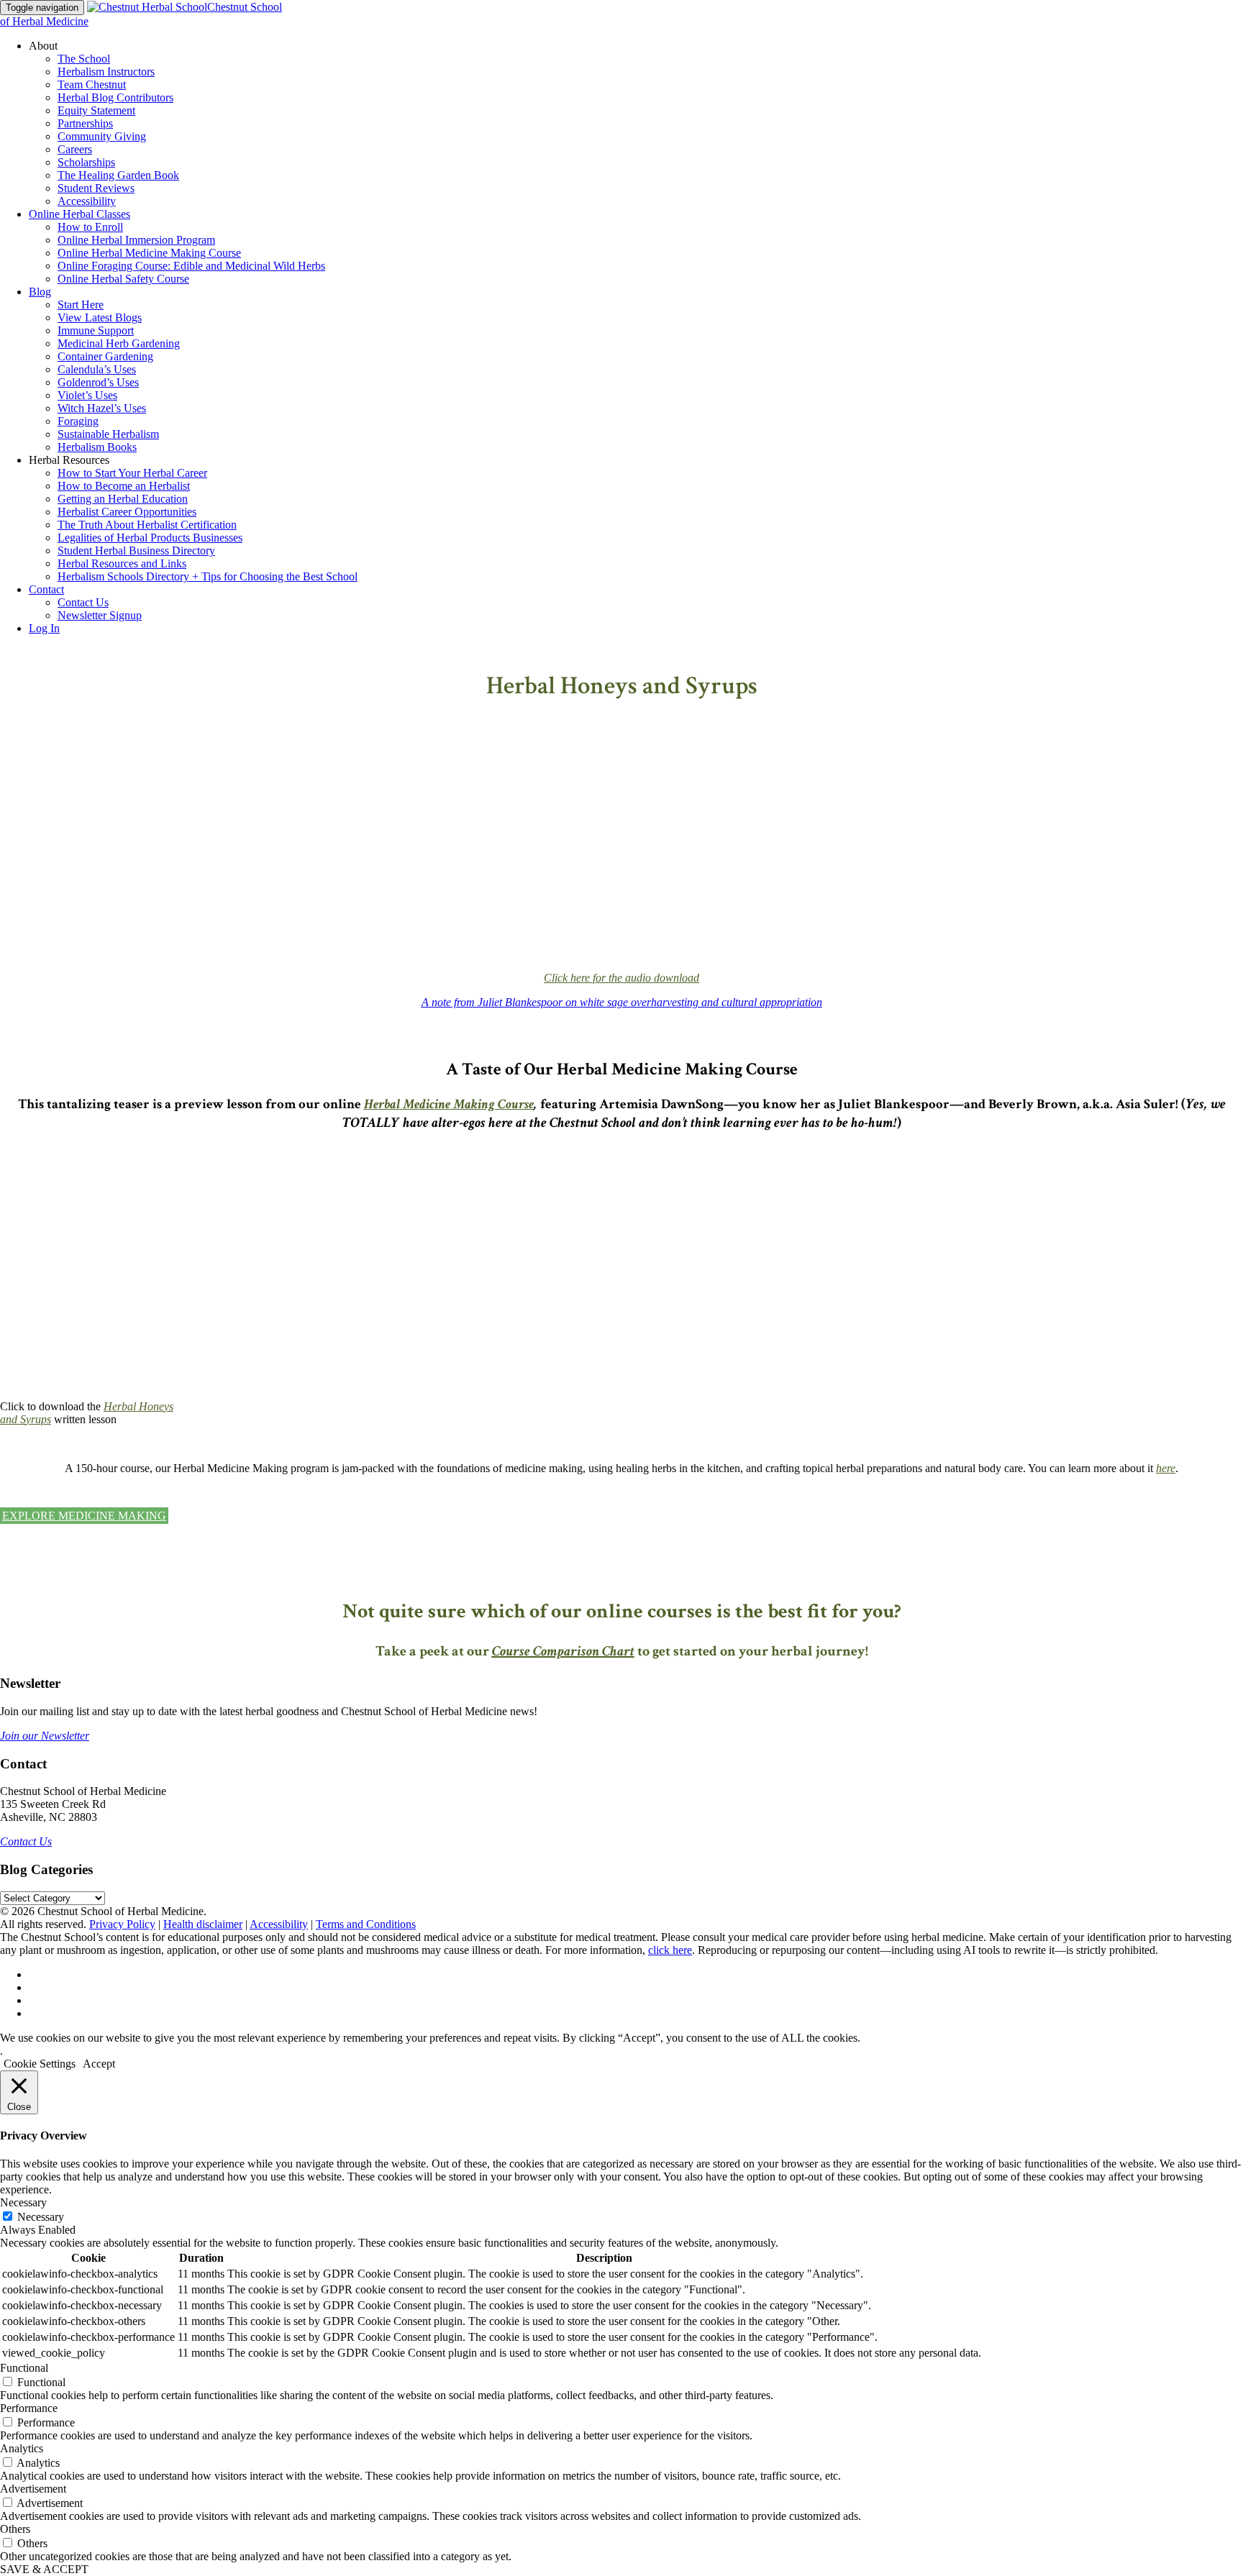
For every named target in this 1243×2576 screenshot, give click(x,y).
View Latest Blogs (100, 318)
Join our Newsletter (45, 1736)
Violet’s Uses (87, 395)
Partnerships (85, 123)
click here (670, 1950)
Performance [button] (29, 2408)
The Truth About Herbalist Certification (147, 525)
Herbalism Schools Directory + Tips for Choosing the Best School (208, 576)
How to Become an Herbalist (124, 486)
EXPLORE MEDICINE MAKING (84, 1516)
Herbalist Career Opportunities (127, 512)
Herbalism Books (97, 447)
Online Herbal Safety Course (123, 279)
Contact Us (83, 602)
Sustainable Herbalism (108, 434)
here (1166, 1468)
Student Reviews (96, 188)
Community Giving (102, 136)
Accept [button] (99, 2064)
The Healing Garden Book (118, 175)
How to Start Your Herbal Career (132, 473)
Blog (40, 292)
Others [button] (15, 2529)
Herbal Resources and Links (122, 563)
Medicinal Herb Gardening (119, 343)
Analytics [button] (22, 2448)
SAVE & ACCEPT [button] (44, 2569)
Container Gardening (105, 356)
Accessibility (87, 201)
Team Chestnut (92, 85)
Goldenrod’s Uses (98, 382)
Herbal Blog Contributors (115, 97)
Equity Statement (96, 110)
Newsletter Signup (100, 615)
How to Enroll (90, 227)
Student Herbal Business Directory (136, 551)
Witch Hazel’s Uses (102, 408)
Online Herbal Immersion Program (136, 240)
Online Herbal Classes (79, 214)
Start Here (81, 305)
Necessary (41, 2217)
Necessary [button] (23, 2202)
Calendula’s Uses (97, 369)
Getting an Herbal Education (123, 499)
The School (84, 59)
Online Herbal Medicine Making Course (149, 253)
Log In (44, 628)
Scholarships (86, 162)
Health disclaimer (203, 1924)
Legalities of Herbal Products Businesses (150, 538)
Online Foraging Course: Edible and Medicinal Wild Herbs (191, 266)
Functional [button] (24, 2368)
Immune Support (96, 330)
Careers (75, 149)
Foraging (78, 421)
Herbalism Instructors (106, 72)
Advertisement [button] (33, 2489)
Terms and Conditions (366, 1924)
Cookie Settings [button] (40, 2064)
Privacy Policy (122, 1924)
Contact (46, 589)
